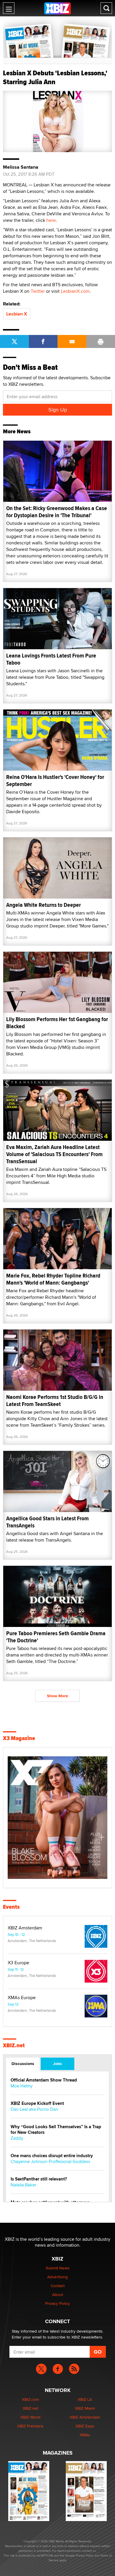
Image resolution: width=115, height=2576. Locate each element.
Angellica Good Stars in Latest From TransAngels (47, 1522)
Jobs (57, 2064)
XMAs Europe (22, 1998)
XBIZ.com (30, 2399)
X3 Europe (18, 1963)
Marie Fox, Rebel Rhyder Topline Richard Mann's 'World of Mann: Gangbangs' (53, 1279)
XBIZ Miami (85, 2408)
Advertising (57, 2277)
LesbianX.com (75, 291)
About (58, 2295)
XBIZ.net (14, 2045)
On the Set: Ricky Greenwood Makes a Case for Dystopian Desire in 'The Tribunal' (57, 512)
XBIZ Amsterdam (25, 1928)
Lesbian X (17, 314)
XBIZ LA (85, 2399)
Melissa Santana (21, 167)
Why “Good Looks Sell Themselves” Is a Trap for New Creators (56, 2130)
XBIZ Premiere (30, 2426)
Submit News (58, 2268)
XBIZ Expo (85, 2426)
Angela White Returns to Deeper (43, 905)
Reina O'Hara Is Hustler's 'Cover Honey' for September (55, 781)
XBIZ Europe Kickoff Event (37, 2104)
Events (11, 1907)
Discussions (23, 2064)
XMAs (85, 2435)
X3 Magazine (19, 1738)
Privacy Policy (57, 2303)
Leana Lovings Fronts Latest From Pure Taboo (51, 659)
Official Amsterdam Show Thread (44, 2080)
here (51, 220)
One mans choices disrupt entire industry (52, 2156)
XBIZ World (30, 2417)
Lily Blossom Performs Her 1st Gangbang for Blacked (57, 1023)
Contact (58, 2286)
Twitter (38, 291)
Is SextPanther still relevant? (39, 2179)
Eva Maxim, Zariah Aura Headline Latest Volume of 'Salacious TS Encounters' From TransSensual (54, 1154)
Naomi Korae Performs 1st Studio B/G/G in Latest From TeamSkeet (55, 1401)
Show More (57, 1696)
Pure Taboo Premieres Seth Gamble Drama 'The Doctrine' (56, 1637)
